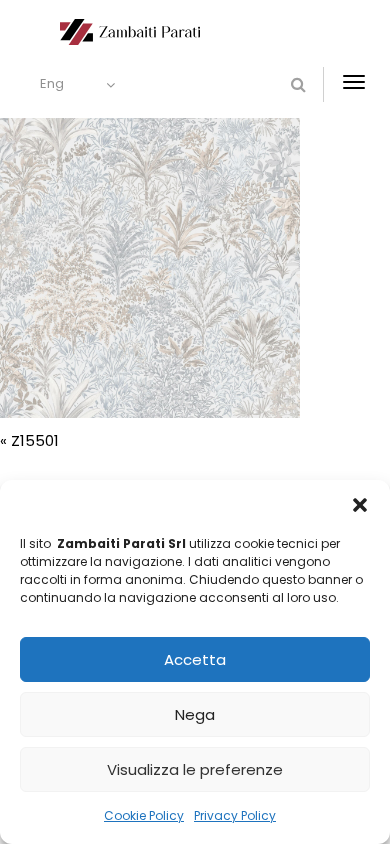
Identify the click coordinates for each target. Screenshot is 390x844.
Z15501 (35, 440)
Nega (195, 714)
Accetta (195, 659)
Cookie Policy (144, 815)
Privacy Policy (235, 815)
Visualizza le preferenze (195, 769)
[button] (360, 505)
